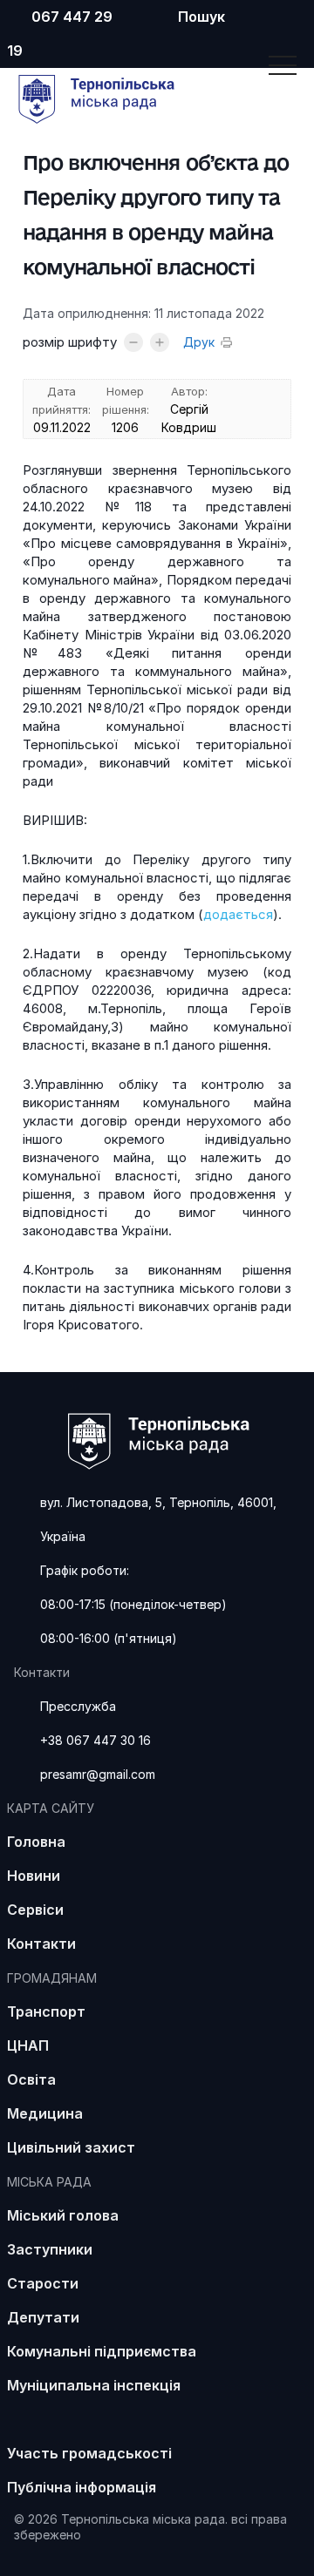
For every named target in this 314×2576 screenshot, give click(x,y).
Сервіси (35, 1910)
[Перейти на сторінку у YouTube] (247, 20)
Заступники (50, 2249)
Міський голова (63, 2215)
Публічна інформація (82, 2487)
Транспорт (46, 2011)
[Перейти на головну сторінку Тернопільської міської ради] (109, 123)
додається (238, 914)
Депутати (43, 2317)
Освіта (31, 2079)
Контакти (41, 1944)
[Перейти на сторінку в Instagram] (273, 20)
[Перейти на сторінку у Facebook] (299, 20)
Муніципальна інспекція (94, 2385)
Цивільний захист (71, 2147)
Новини (34, 1876)
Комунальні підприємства (102, 2351)
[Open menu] (283, 65)
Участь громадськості (89, 2453)
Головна (36, 1842)
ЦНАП (28, 2045)
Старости (43, 2283)
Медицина (45, 2113)
